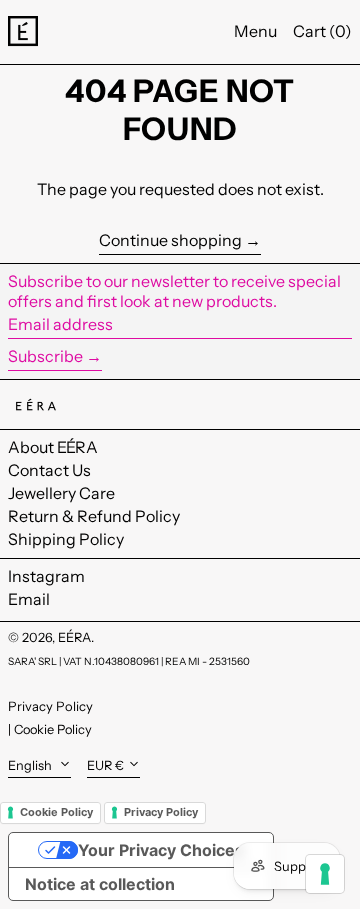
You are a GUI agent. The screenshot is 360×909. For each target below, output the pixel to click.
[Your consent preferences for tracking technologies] (325, 874)
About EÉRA (53, 447)
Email (29, 599)
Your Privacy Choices (161, 850)
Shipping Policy (66, 539)
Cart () (322, 31)
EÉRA (74, 637)
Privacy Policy (50, 706)
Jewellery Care (61, 493)
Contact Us (49, 470)
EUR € (105, 765)
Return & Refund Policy (94, 516)
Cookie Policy (53, 729)
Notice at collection (100, 884)
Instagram (46, 576)
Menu (255, 31)
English (31, 765)
